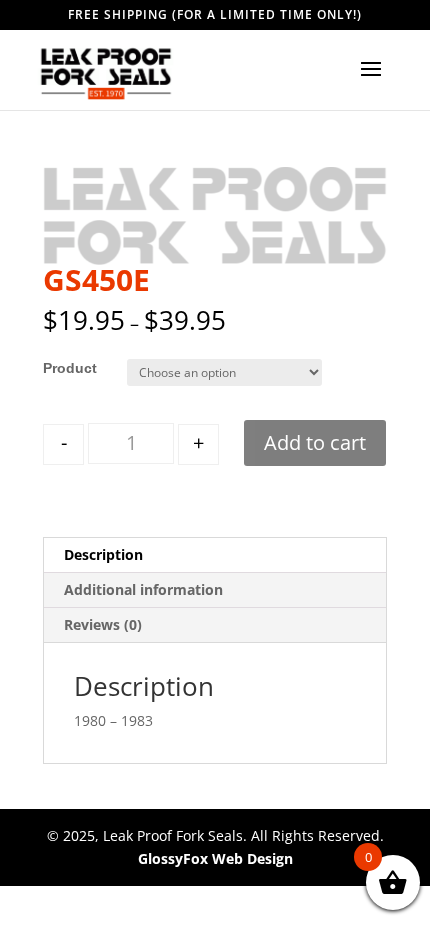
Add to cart (315, 442)
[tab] (215, 555)
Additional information (143, 589)
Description (103, 554)
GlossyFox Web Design (215, 858)
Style (60, 368)
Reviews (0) (103, 624)
